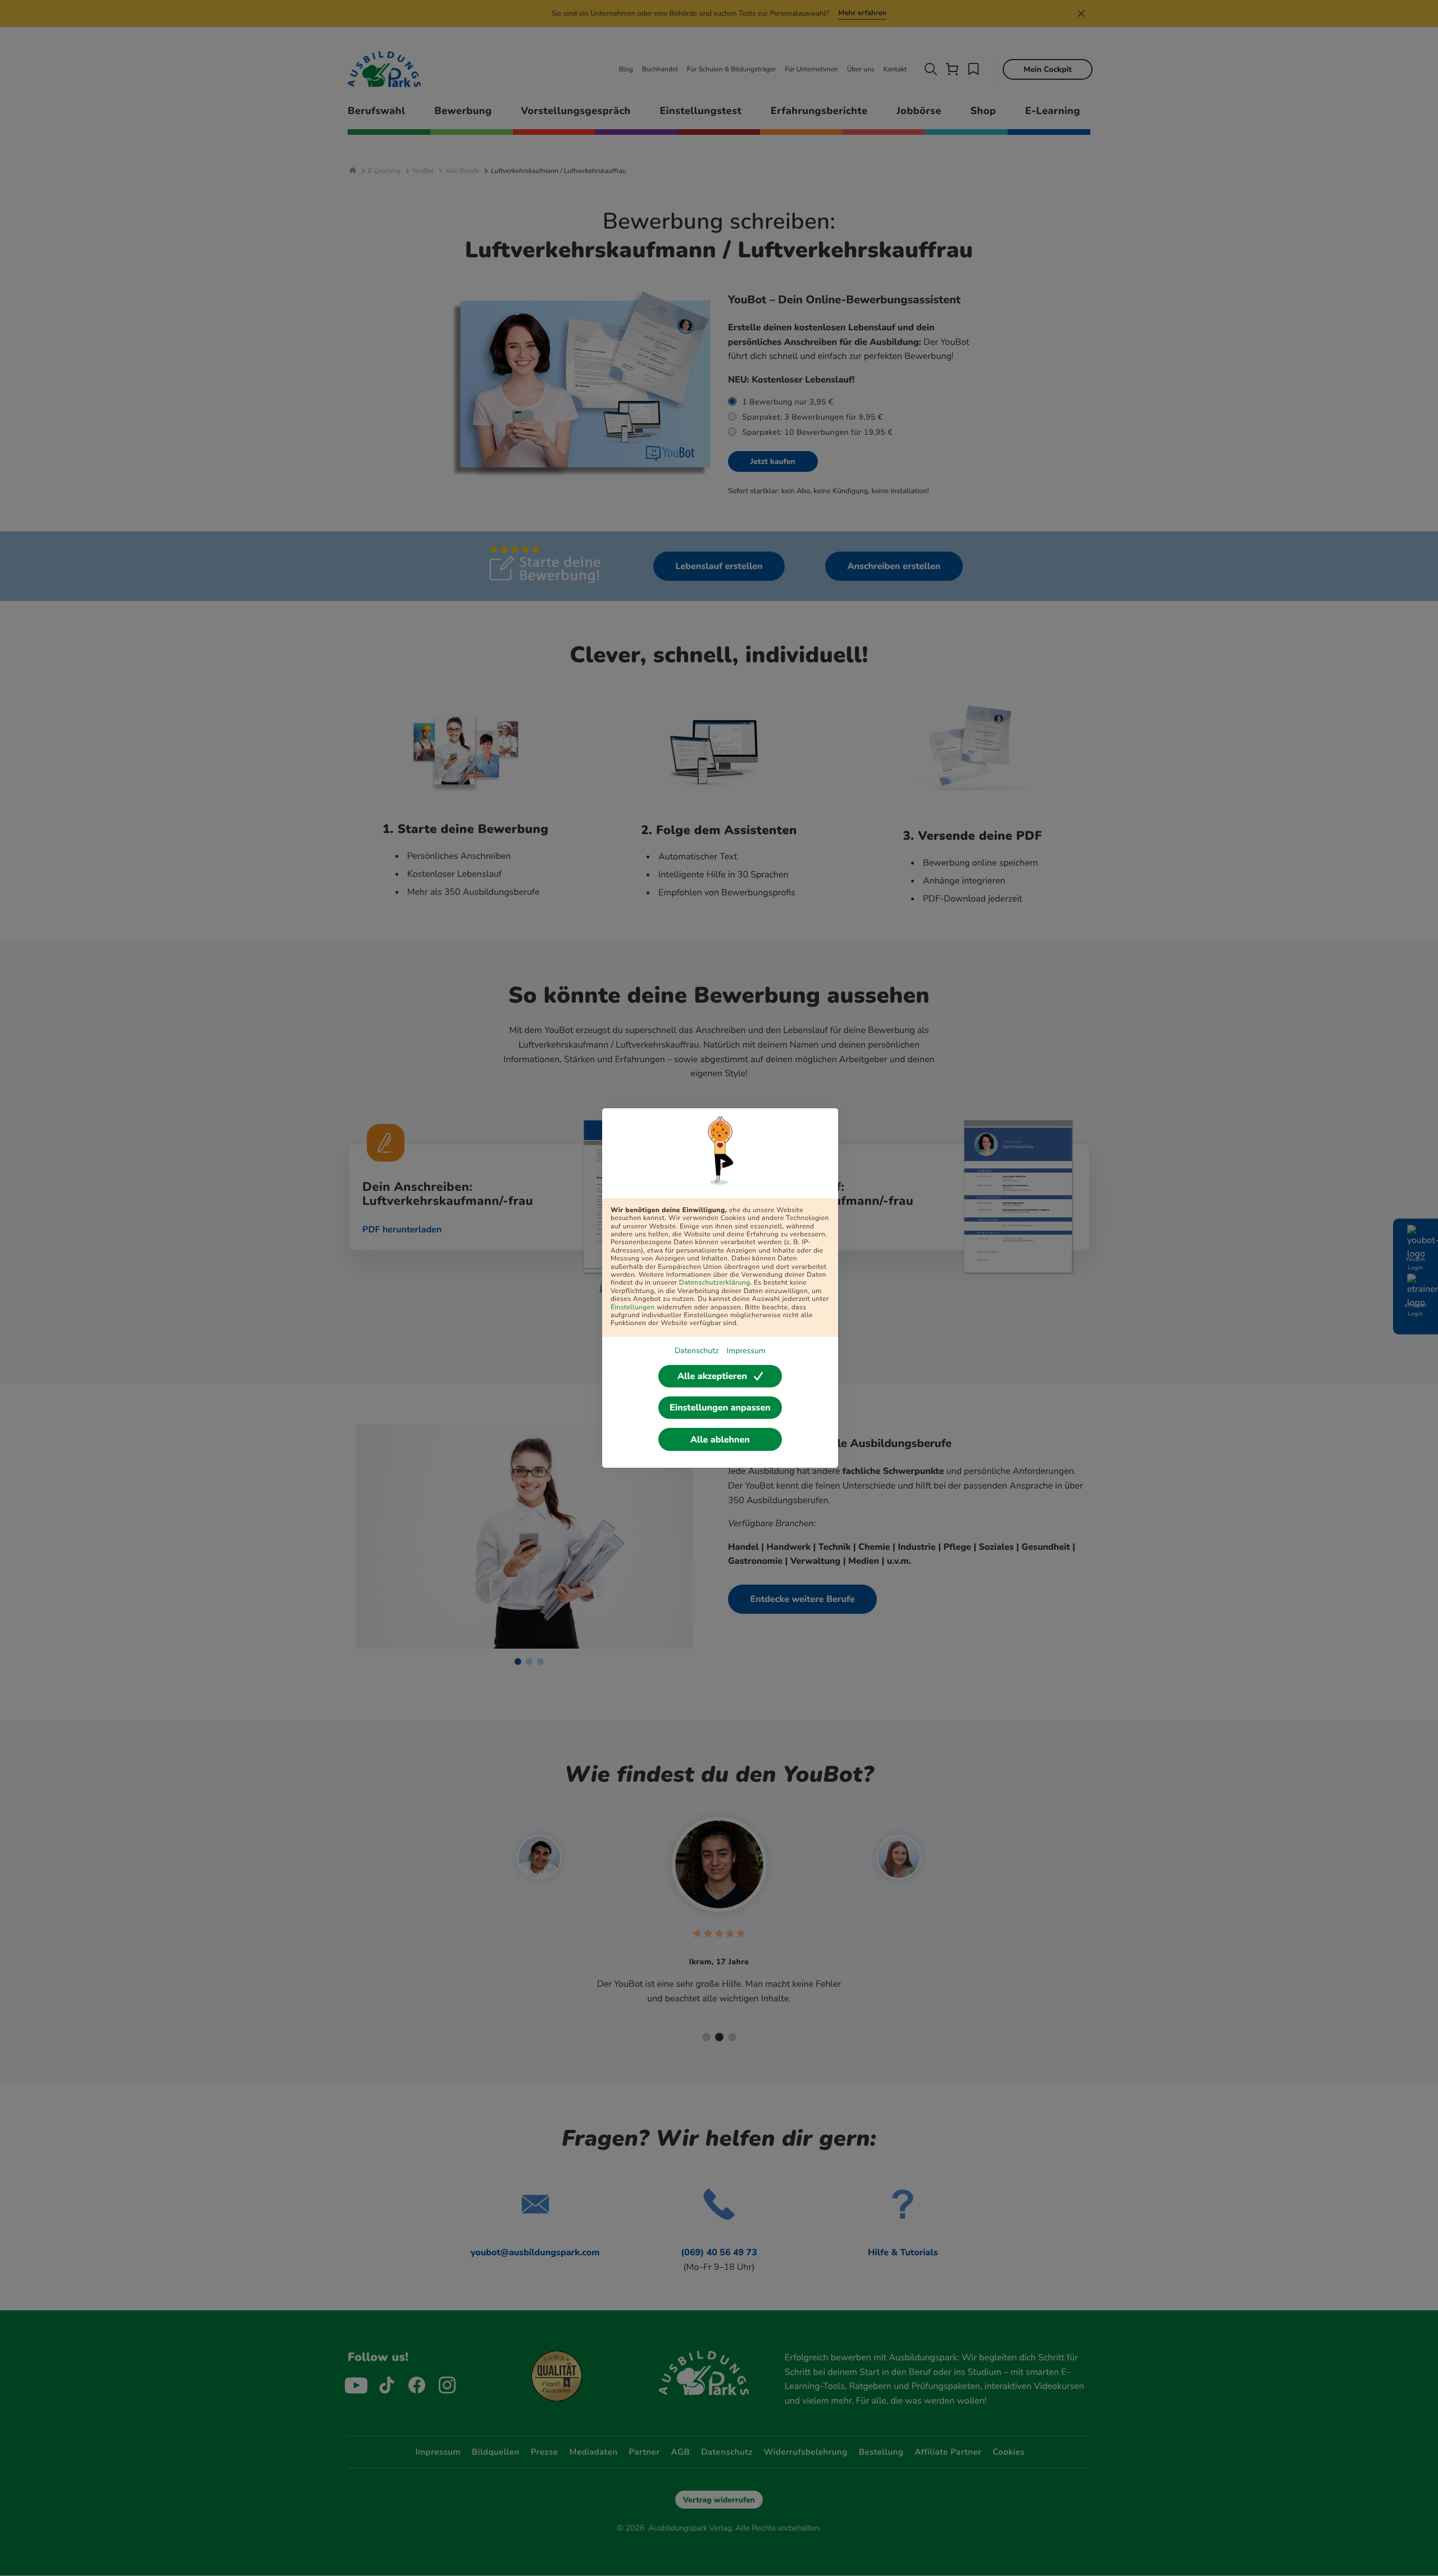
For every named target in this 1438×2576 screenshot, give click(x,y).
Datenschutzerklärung (715, 1283)
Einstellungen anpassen (720, 1408)
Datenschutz (697, 1351)
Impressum (746, 1351)
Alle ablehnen (720, 1440)
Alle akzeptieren (712, 1376)
